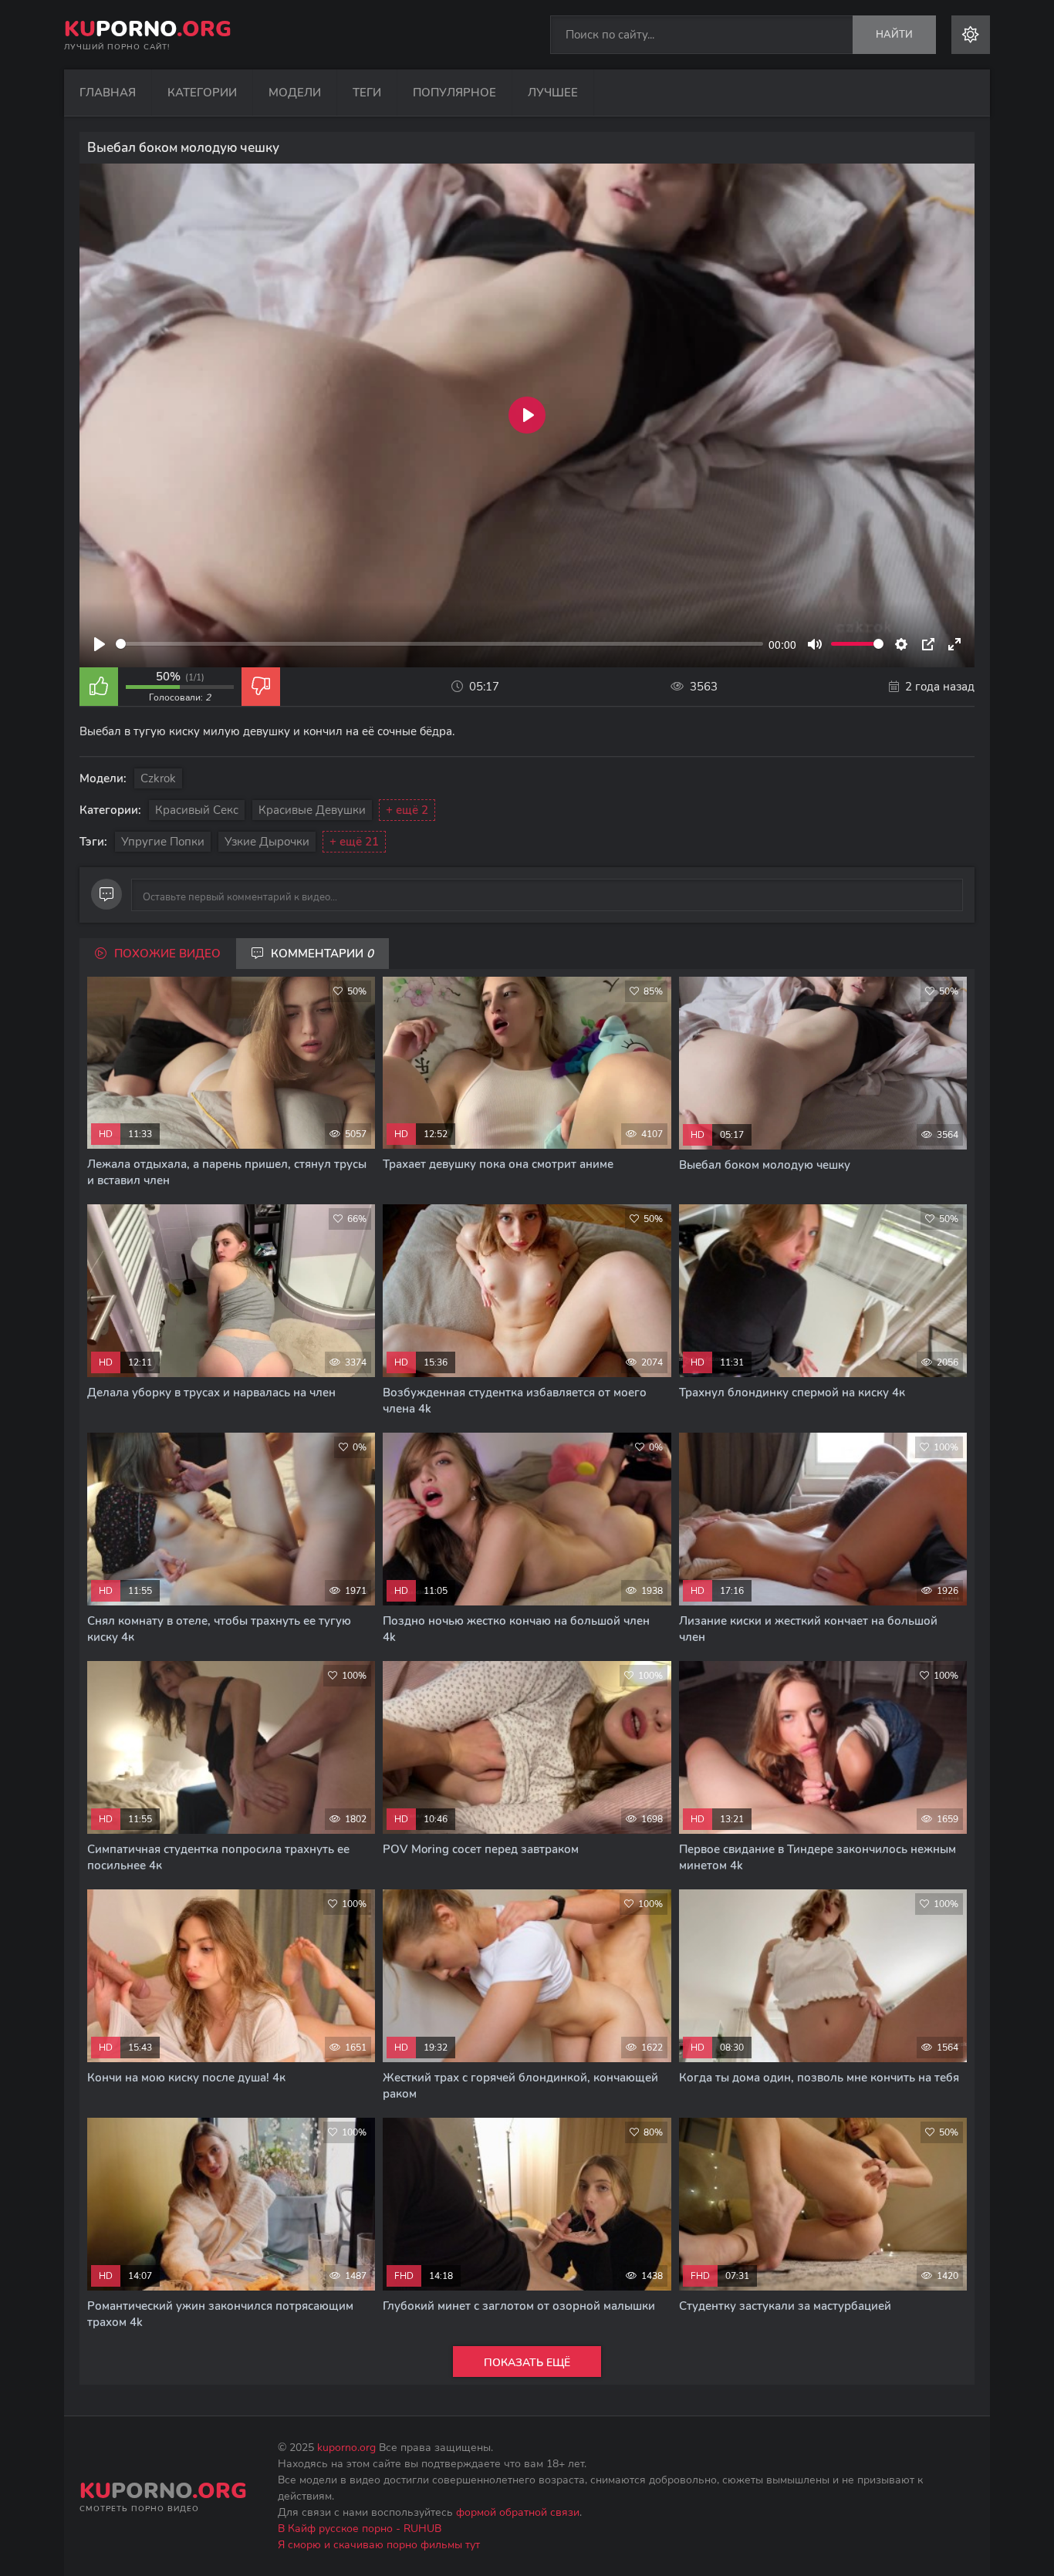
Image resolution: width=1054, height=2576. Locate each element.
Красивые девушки (312, 810)
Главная (108, 93)
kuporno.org (346, 2448)
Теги (367, 93)
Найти (894, 35)
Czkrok (158, 778)
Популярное (454, 93)
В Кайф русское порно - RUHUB (360, 2529)
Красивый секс (197, 810)
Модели (295, 93)
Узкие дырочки (267, 842)
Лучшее (553, 93)
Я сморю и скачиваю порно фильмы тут (379, 2545)
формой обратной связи (518, 2512)
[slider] (439, 644)
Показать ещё (527, 2363)
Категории (202, 93)
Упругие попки (163, 842)
